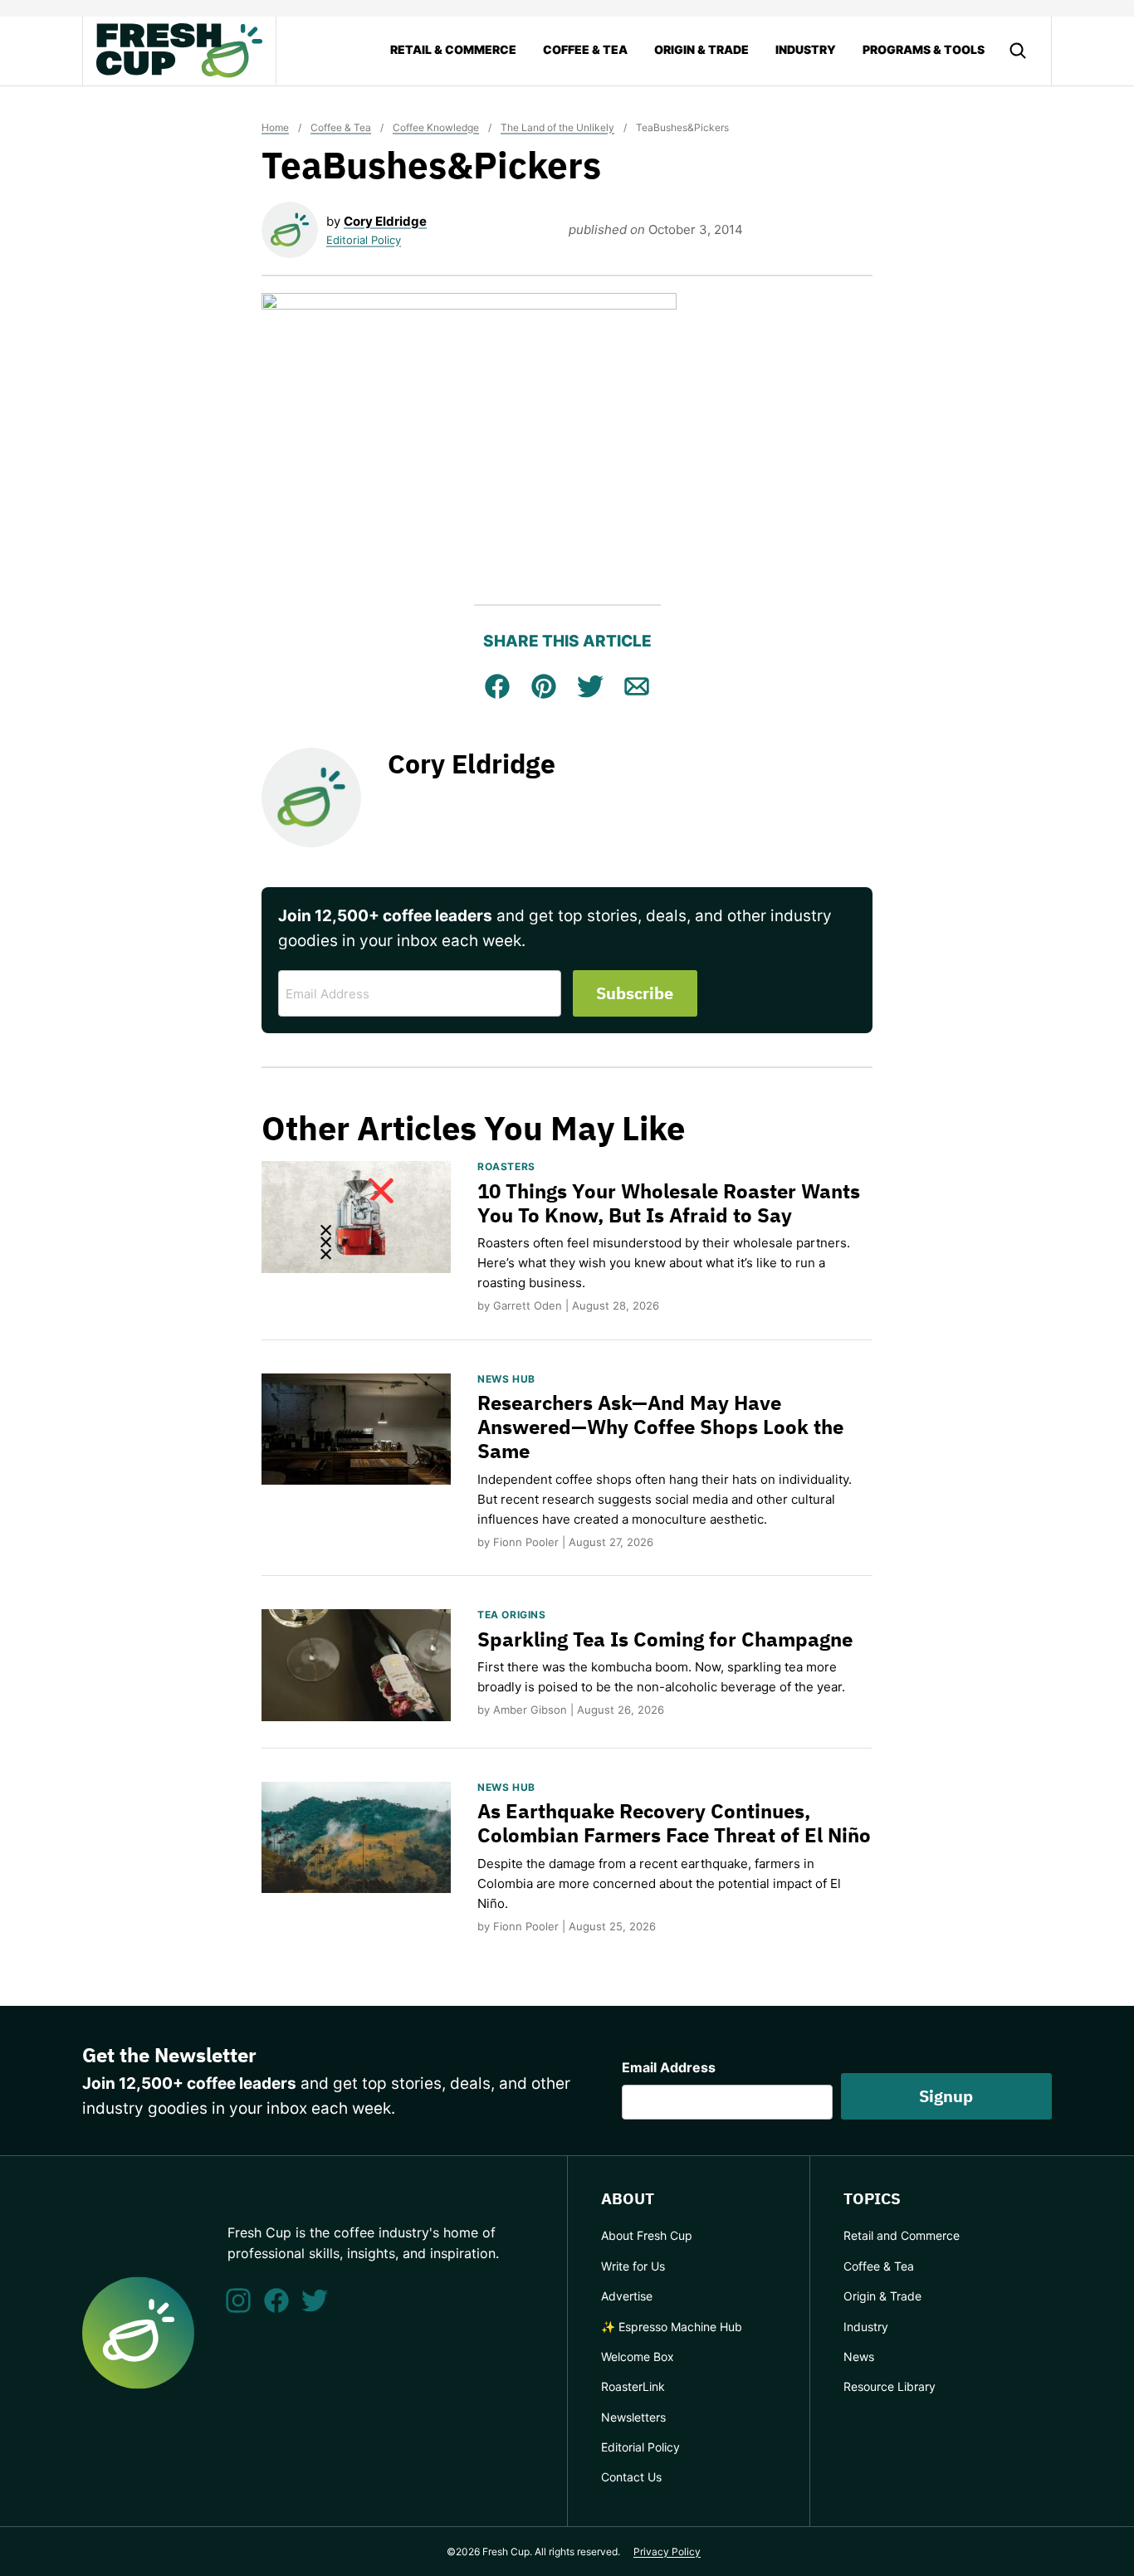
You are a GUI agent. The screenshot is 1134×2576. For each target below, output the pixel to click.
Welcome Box (638, 2356)
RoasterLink (633, 2386)
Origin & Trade (701, 49)
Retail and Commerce (902, 2235)
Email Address (669, 2067)
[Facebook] (276, 2300)
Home (275, 127)
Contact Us (631, 2477)
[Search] (1018, 51)
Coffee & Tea (585, 49)
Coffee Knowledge (436, 127)
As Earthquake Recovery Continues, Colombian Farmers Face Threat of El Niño (674, 1823)
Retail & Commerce (453, 49)
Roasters (506, 1166)
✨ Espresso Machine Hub (672, 2327)
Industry (806, 49)
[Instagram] (238, 2300)
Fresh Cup (179, 51)
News (859, 2356)
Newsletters (633, 2417)
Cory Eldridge (385, 221)
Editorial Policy (364, 240)
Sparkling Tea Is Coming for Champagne (665, 1639)
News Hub (506, 1379)
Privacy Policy (667, 2552)
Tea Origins (512, 1615)
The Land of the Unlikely (557, 127)
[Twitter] (315, 2300)
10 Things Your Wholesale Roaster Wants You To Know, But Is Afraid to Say (669, 1203)
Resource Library (890, 2386)
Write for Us (633, 2266)
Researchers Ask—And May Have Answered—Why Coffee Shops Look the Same (660, 1427)
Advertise (627, 2296)
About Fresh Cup (647, 2235)
